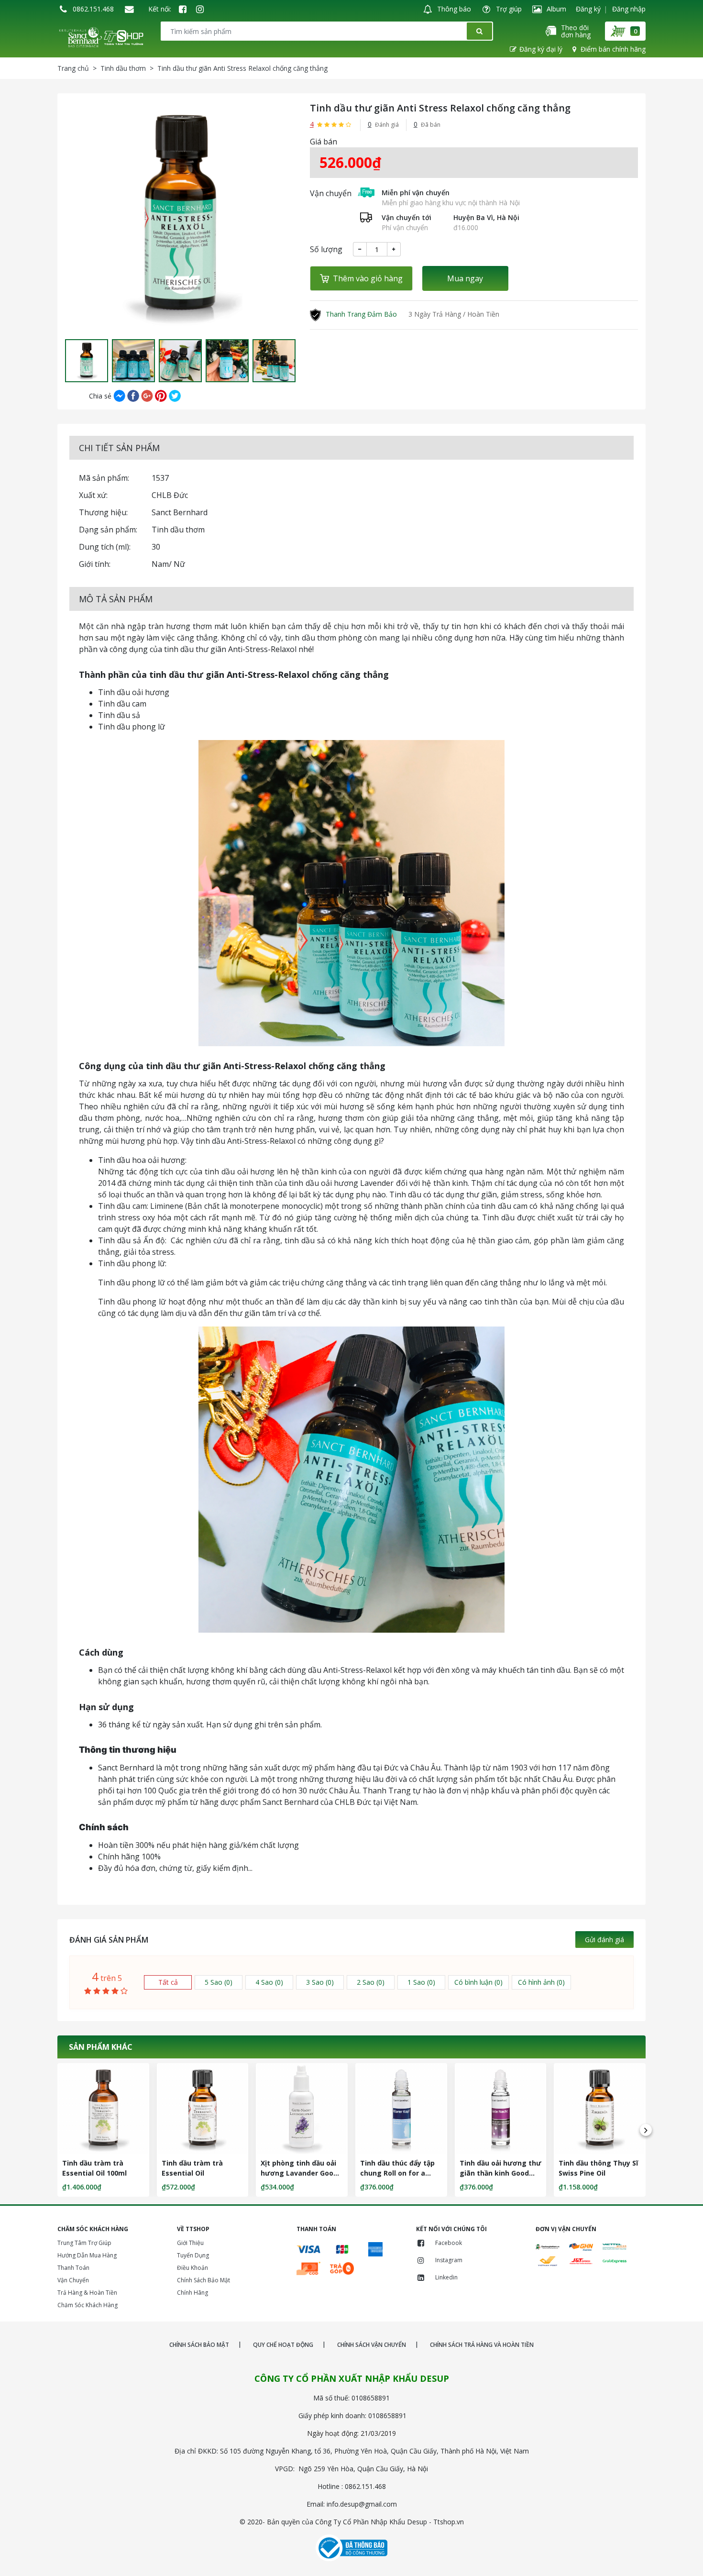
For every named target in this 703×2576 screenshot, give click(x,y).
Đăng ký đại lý (541, 49)
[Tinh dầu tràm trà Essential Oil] (203, 2109)
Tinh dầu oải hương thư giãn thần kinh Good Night (500, 2173)
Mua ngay (465, 278)
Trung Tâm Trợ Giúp (84, 2243)
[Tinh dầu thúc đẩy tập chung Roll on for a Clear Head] (401, 2109)
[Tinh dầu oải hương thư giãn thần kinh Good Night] (501, 2109)
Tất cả (168, 1982)
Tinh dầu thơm (123, 68)
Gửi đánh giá (604, 1940)
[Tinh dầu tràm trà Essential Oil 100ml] (103, 2109)
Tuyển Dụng (193, 2255)
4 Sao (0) (269, 1982)
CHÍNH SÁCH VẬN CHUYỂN (372, 2345)
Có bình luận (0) (478, 1982)
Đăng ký (588, 9)
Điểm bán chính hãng (613, 49)
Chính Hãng (192, 2293)
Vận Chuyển (73, 2280)
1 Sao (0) (421, 1982)
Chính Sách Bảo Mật (203, 2280)
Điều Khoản (192, 2268)
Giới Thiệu (190, 2243)
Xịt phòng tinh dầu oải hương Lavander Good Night (299, 2173)
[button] (65, 361)
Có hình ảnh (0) (541, 1982)
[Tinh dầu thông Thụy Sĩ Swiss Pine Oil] (600, 2109)
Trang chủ (73, 68)
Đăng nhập (629, 9)
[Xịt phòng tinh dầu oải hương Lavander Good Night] (302, 2109)
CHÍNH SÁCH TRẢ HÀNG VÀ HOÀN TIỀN (482, 2345)
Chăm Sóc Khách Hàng (88, 2305)
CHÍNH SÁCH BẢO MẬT (199, 2345)
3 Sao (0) (320, 1982)
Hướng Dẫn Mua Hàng (87, 2255)
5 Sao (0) (219, 1982)
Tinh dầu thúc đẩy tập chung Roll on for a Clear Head (397, 2173)
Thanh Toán (73, 2268)
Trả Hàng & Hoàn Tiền (87, 2293)
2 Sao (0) (371, 1982)
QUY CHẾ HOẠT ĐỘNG (283, 2345)
